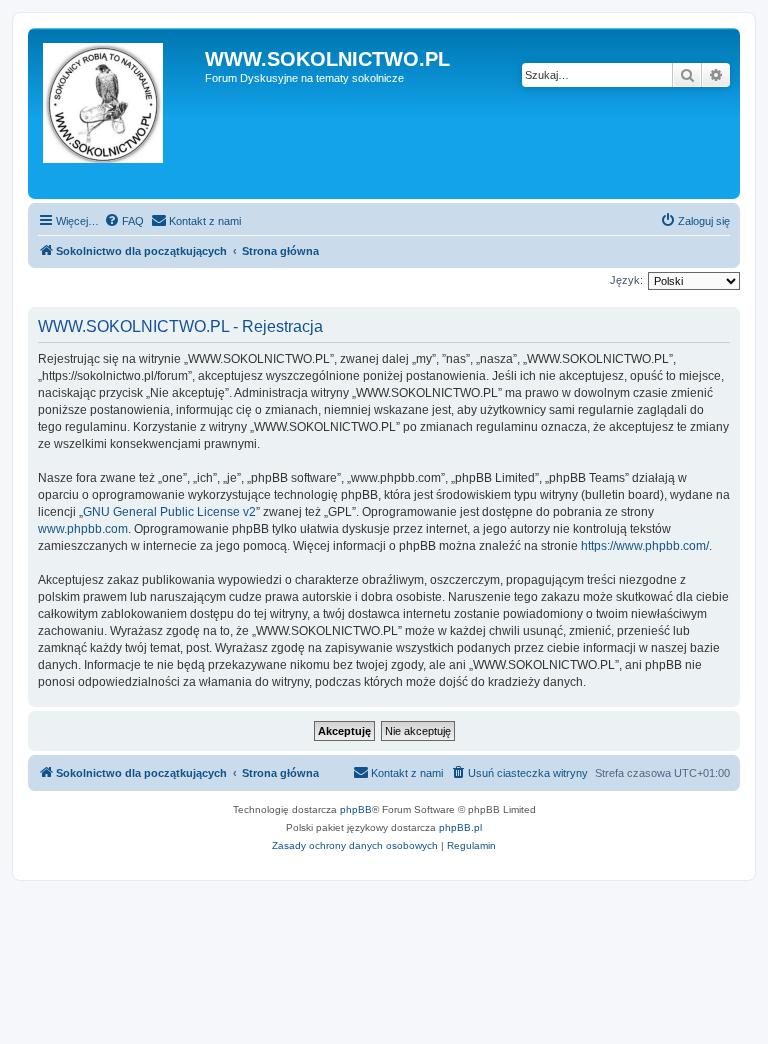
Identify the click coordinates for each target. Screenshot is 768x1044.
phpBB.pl (460, 827)
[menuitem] (124, 221)
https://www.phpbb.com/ (645, 546)
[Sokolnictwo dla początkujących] (119, 113)
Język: (626, 280)
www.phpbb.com (83, 529)
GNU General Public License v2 (169, 512)
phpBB (356, 809)
